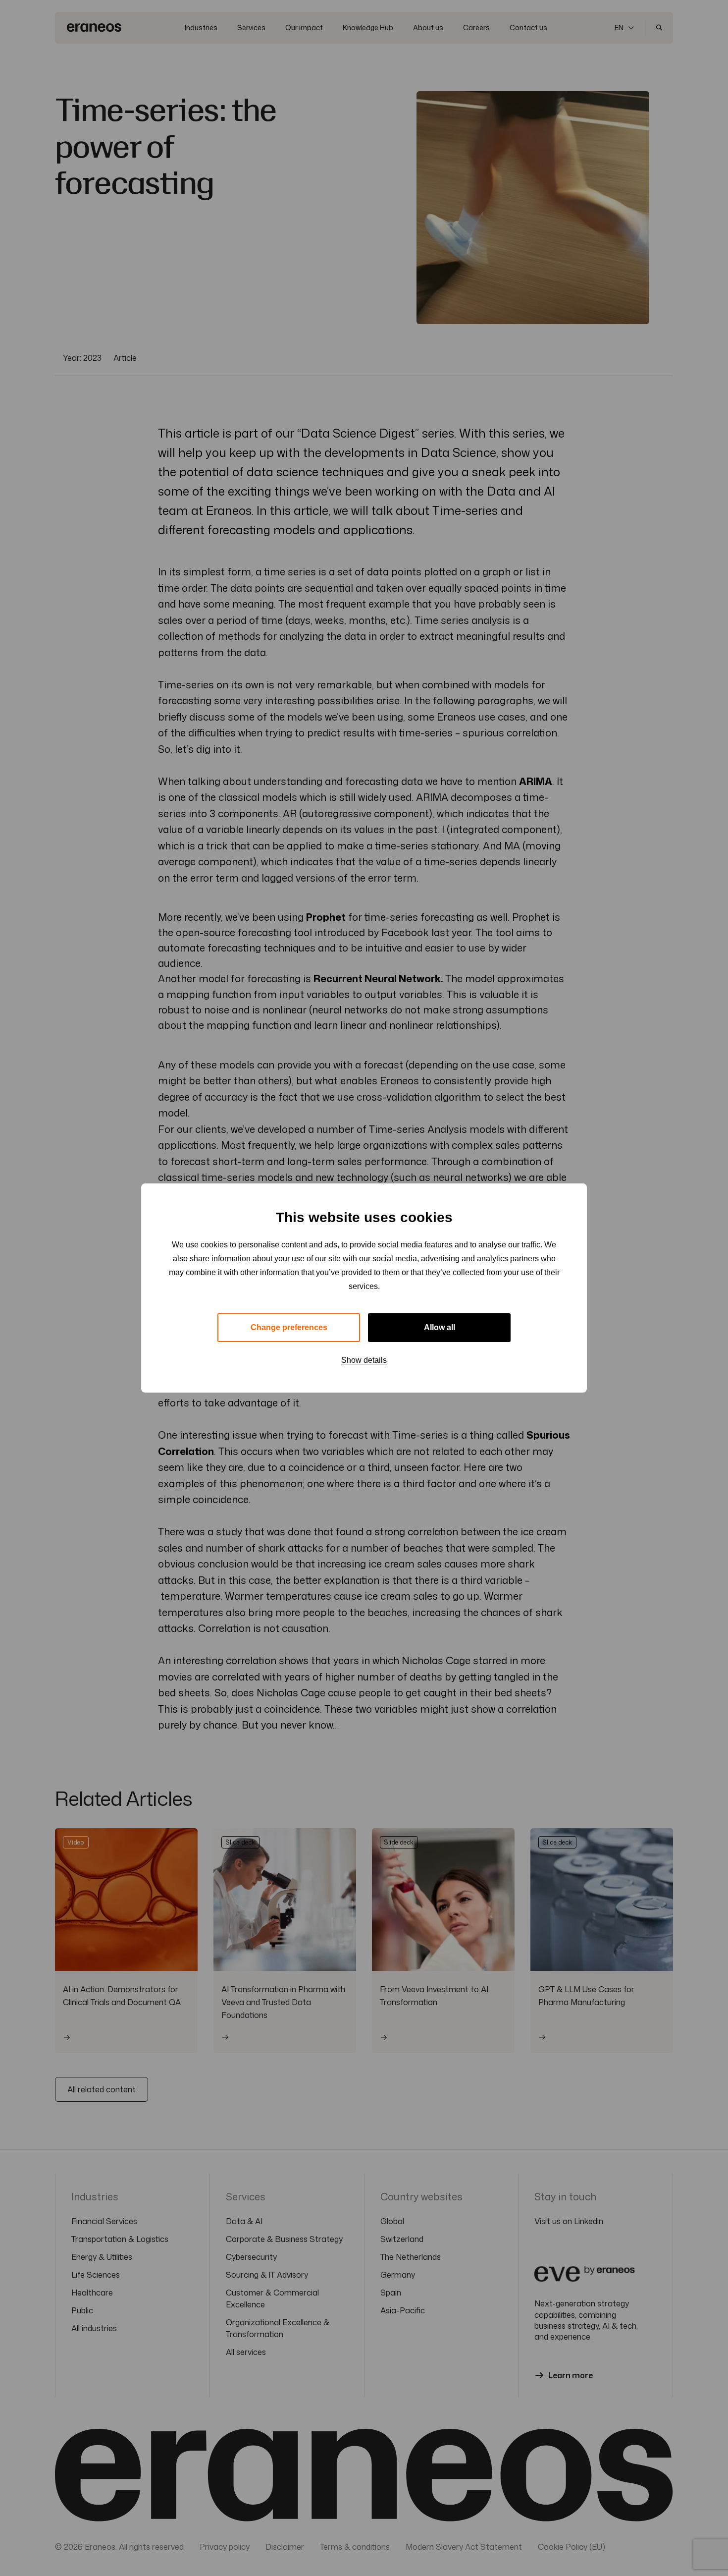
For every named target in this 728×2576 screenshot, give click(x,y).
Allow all (440, 1327)
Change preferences (289, 1327)
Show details (364, 1360)
